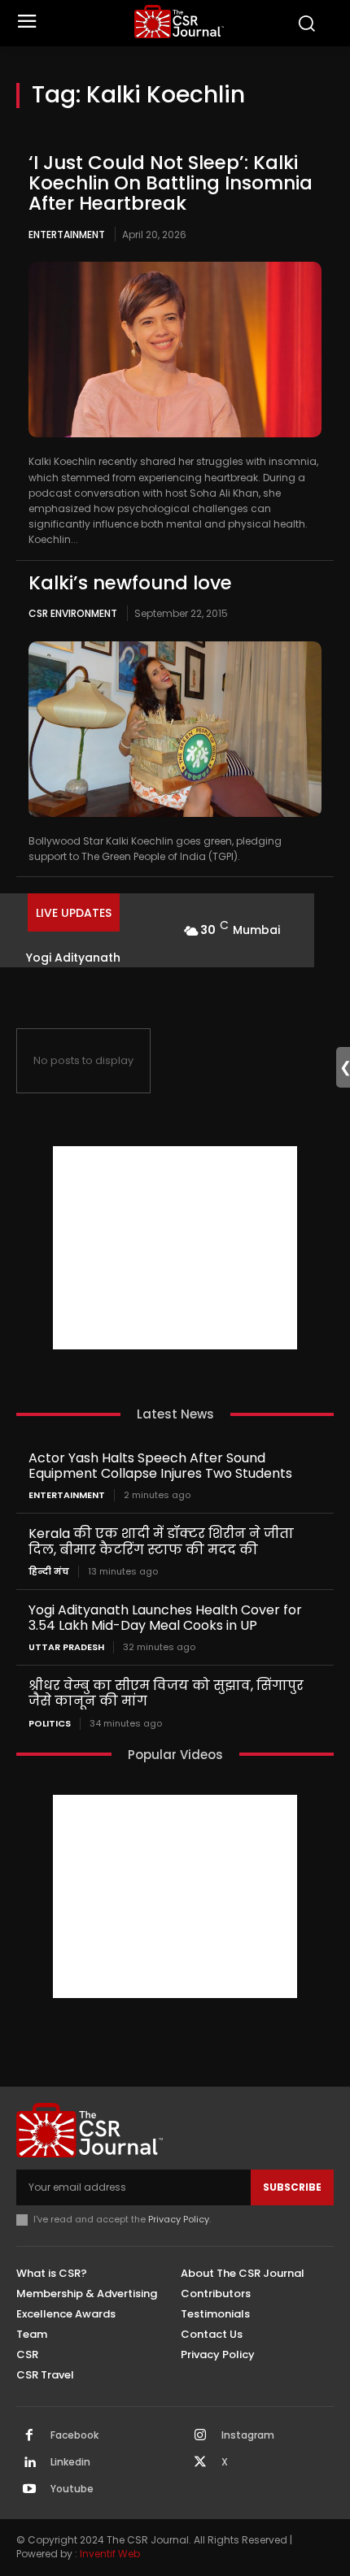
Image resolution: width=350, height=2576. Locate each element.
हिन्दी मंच (49, 1572)
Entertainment (67, 235)
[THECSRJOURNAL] (179, 22)
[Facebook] (29, 2436)
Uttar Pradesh (66, 1647)
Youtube (72, 2489)
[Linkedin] (29, 2463)
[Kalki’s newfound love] (175, 729)
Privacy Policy (179, 2219)
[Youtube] (29, 2490)
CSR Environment (73, 613)
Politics (50, 1724)
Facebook (74, 2435)
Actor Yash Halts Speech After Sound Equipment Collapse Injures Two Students (160, 1466)
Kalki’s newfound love (130, 583)
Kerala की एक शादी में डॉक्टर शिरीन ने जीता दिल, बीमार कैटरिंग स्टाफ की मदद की (161, 1541)
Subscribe (292, 2187)
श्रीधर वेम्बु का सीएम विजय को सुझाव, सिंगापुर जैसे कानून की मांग (166, 1693)
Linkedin (70, 2462)
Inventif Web (110, 2554)
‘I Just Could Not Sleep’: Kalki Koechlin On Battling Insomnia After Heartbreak (171, 183)
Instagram (248, 2435)
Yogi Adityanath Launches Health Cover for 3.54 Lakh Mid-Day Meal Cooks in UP (165, 1618)
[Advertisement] (175, 1248)
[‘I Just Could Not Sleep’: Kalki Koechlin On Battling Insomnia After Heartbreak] (175, 350)
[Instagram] (200, 2436)
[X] (200, 2463)
